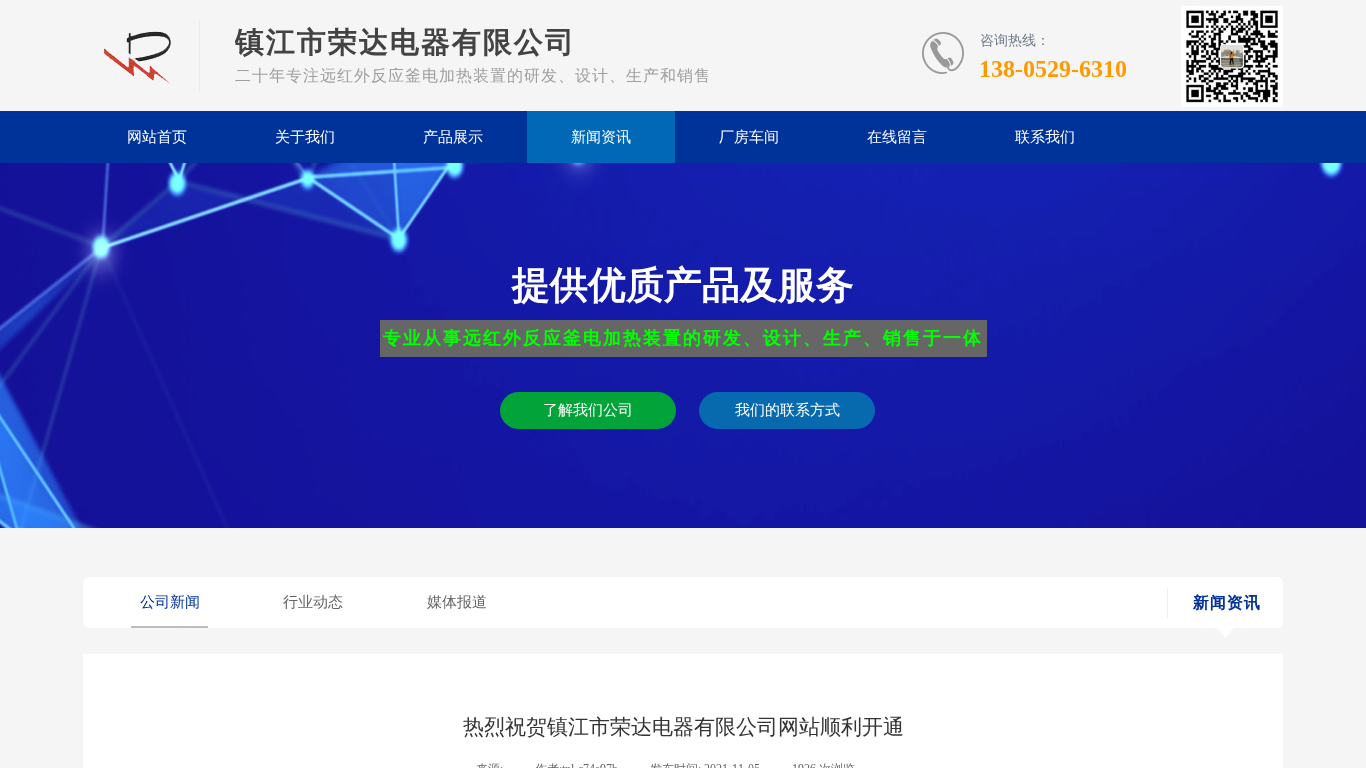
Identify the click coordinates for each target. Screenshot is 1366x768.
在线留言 (897, 137)
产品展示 (453, 137)
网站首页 (157, 137)
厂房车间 (749, 137)
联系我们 (1045, 137)
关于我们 (305, 137)
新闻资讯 (601, 137)
